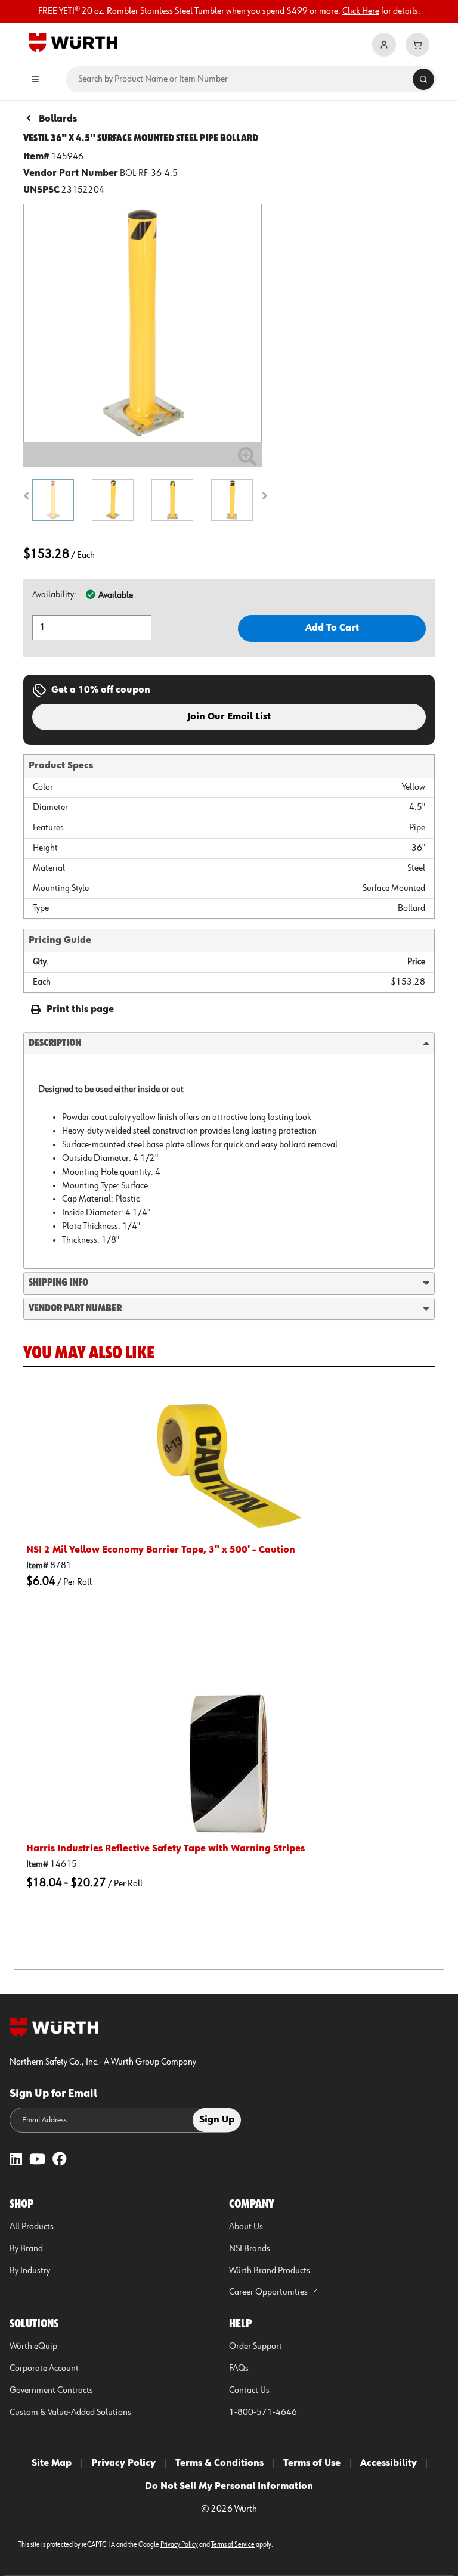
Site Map (52, 2463)
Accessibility (389, 2463)
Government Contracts (51, 2391)
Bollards (58, 119)
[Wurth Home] (73, 42)
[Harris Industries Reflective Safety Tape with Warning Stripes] (229, 1764)
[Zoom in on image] (143, 323)
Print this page (80, 1010)
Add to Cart (332, 628)
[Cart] (417, 45)
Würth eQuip (33, 2347)
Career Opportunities (269, 2292)
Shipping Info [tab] (58, 1283)
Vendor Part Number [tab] (75, 1308)
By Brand (26, 2249)
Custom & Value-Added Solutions (70, 2413)
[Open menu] (35, 79)
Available (116, 595)
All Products (32, 2227)
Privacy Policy (123, 2463)
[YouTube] (37, 2160)
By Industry (30, 2271)
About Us (246, 2227)
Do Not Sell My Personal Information (229, 2487)
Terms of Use (312, 2463)
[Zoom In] (247, 461)
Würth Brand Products (270, 2271)
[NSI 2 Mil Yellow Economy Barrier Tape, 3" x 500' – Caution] (229, 1465)
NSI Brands (250, 2249)
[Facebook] (60, 2160)
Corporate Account (44, 2369)
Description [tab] (55, 1043)
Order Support (256, 2347)
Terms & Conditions (219, 2463)
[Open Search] (423, 79)
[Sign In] (384, 45)
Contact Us (249, 2391)
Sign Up (217, 2120)
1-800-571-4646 (263, 2413)
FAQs (239, 2369)
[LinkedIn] (16, 2160)
